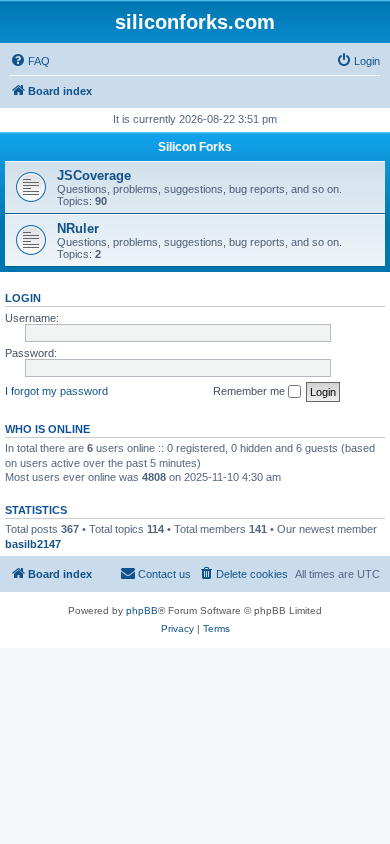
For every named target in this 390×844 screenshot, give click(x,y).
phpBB (142, 610)
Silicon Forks (195, 147)
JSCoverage (94, 175)
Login (23, 298)
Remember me (250, 391)
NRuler (78, 228)
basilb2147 (33, 544)
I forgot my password (56, 391)
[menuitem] (30, 61)
